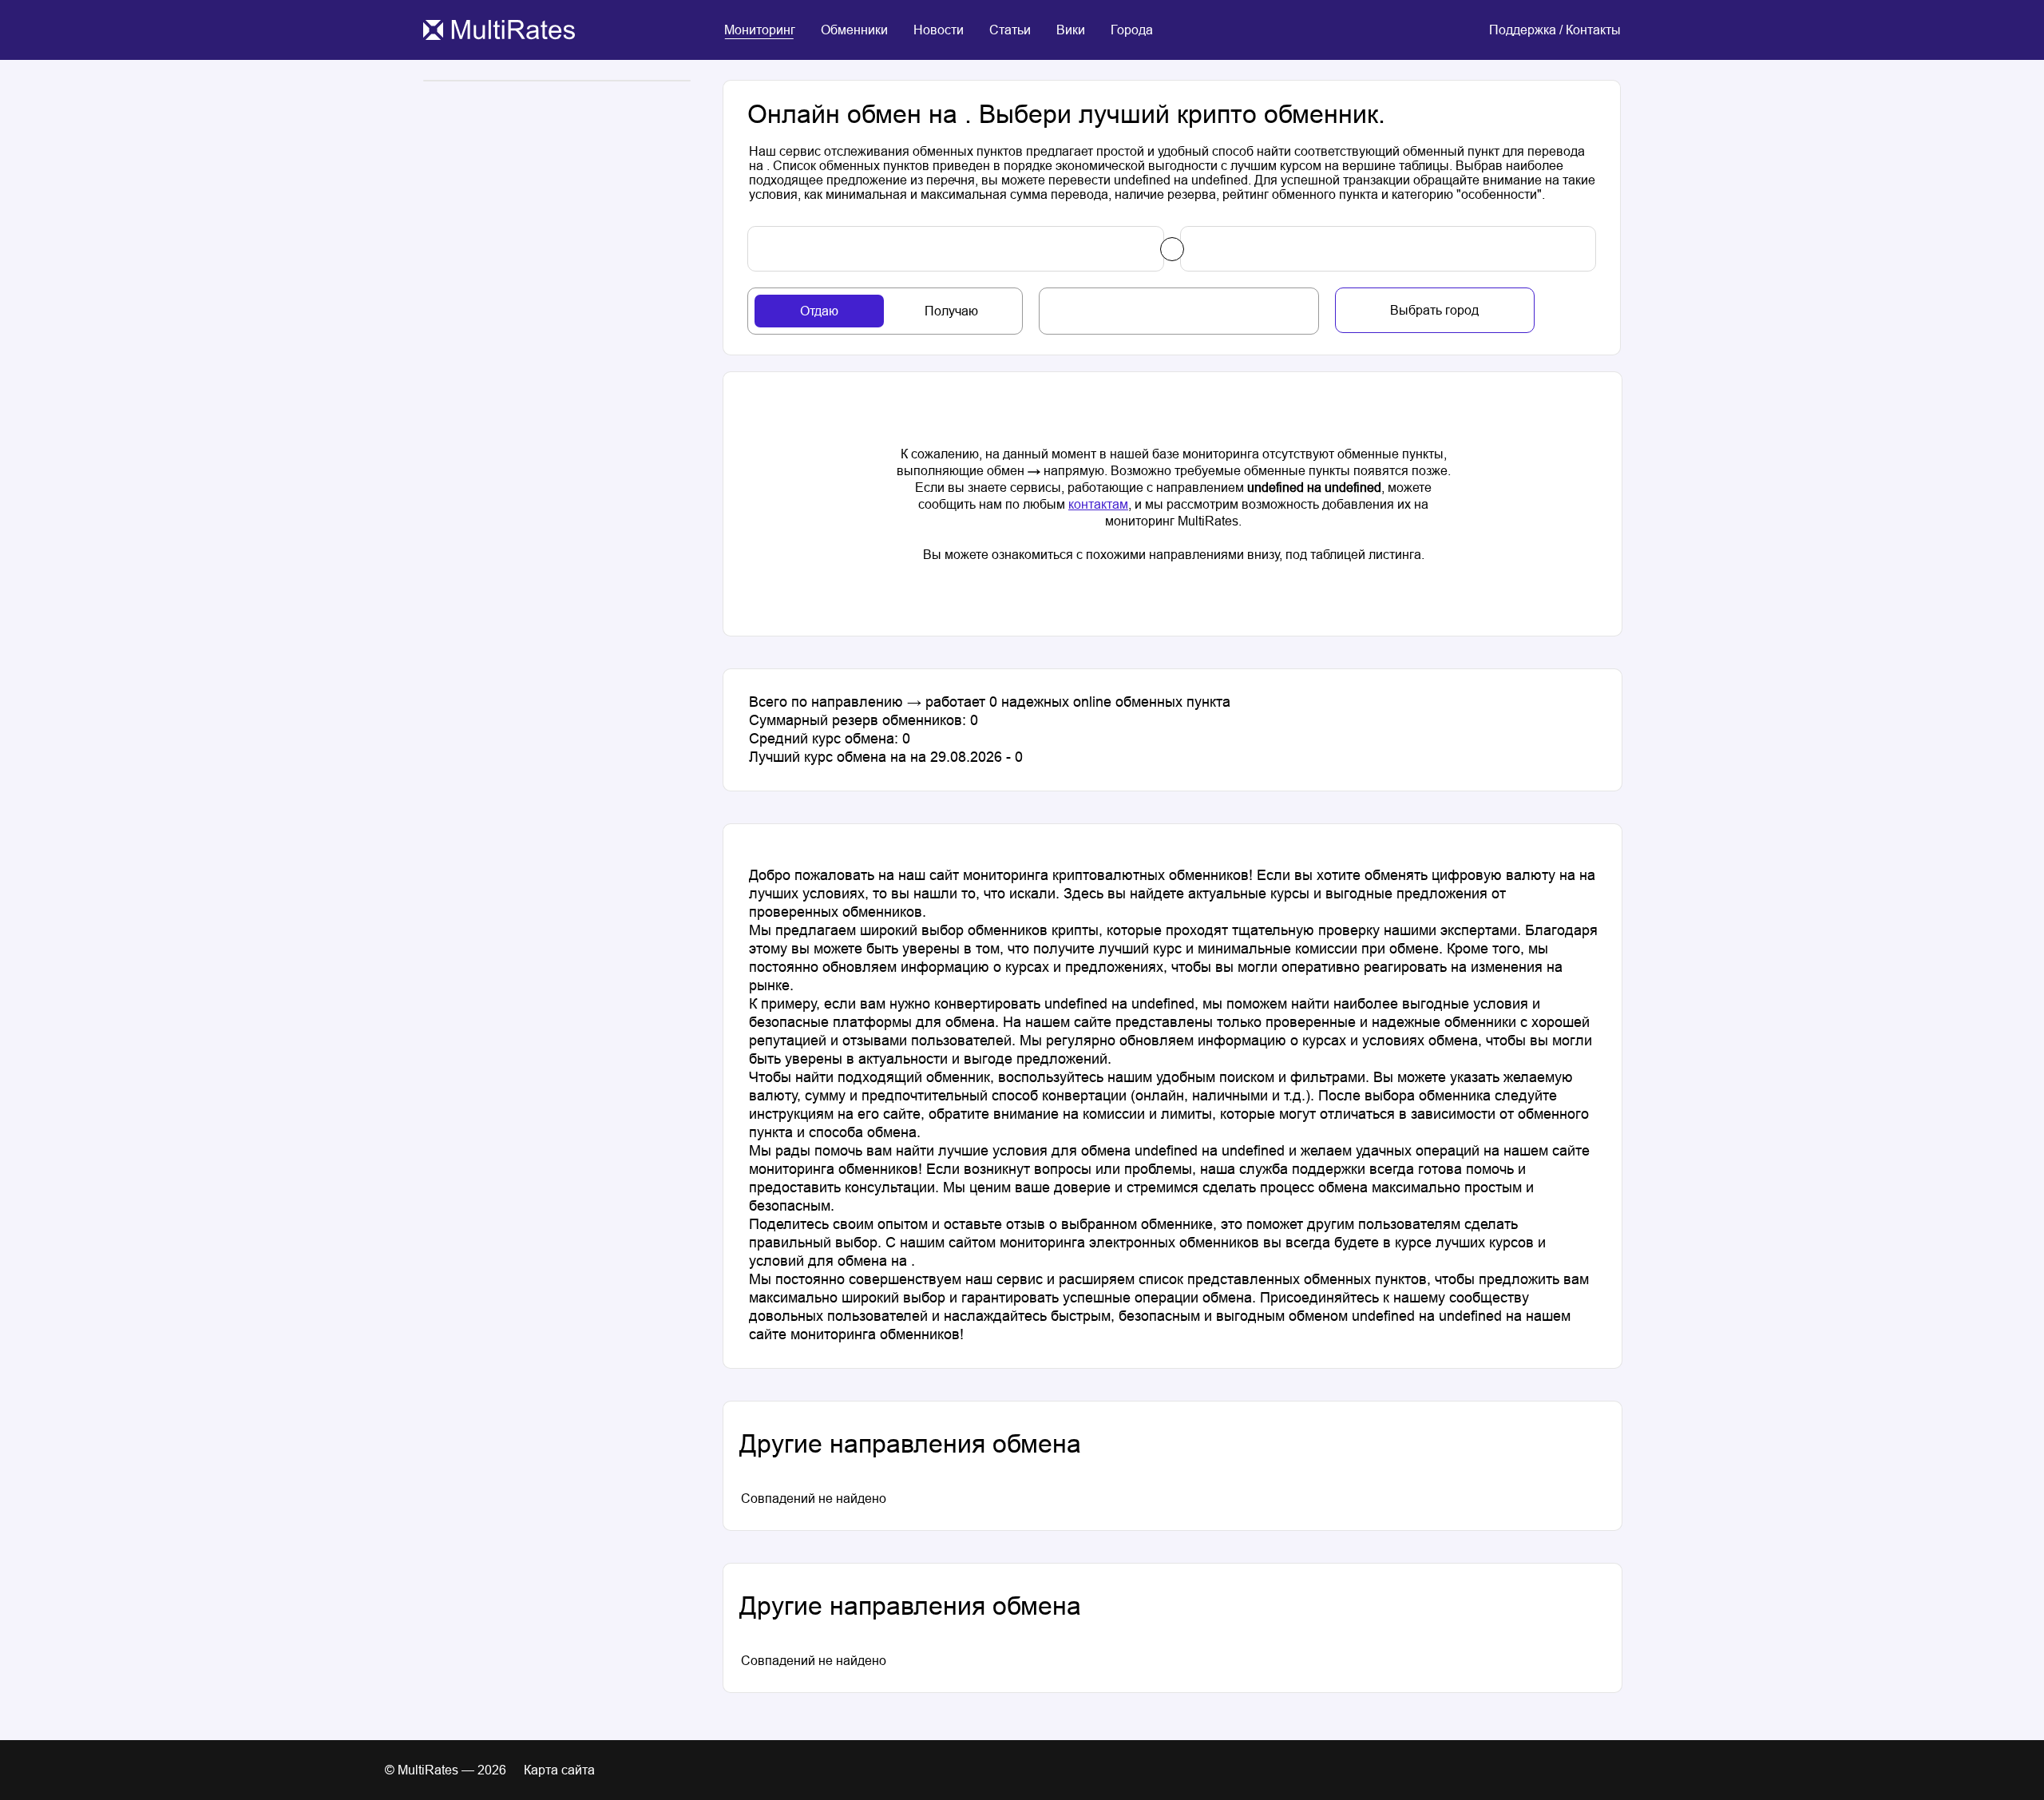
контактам (1098, 504)
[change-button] (1172, 249)
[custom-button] (956, 249)
